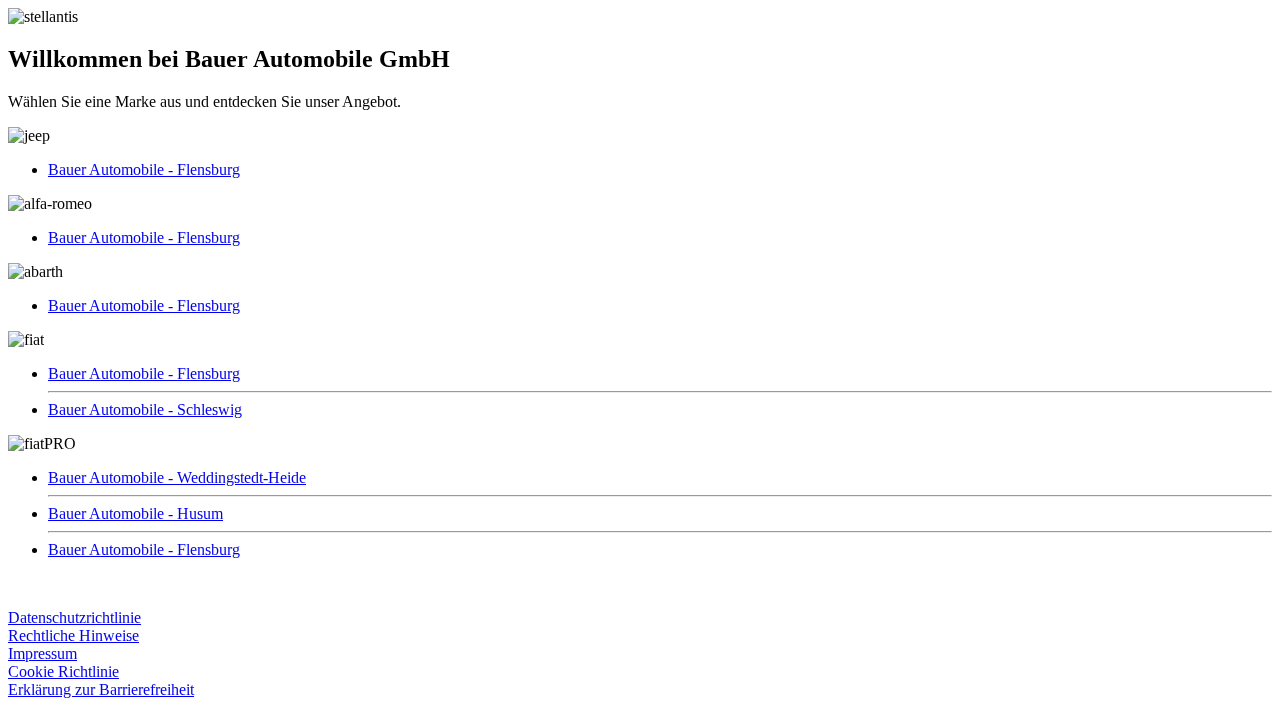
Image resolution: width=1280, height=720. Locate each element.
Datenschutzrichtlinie (74, 617)
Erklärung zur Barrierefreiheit (101, 689)
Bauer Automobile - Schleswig (145, 409)
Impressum (42, 653)
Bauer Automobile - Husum (135, 513)
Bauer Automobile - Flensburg (144, 169)
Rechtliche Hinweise (73, 635)
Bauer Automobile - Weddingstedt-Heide (177, 477)
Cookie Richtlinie (63, 671)
